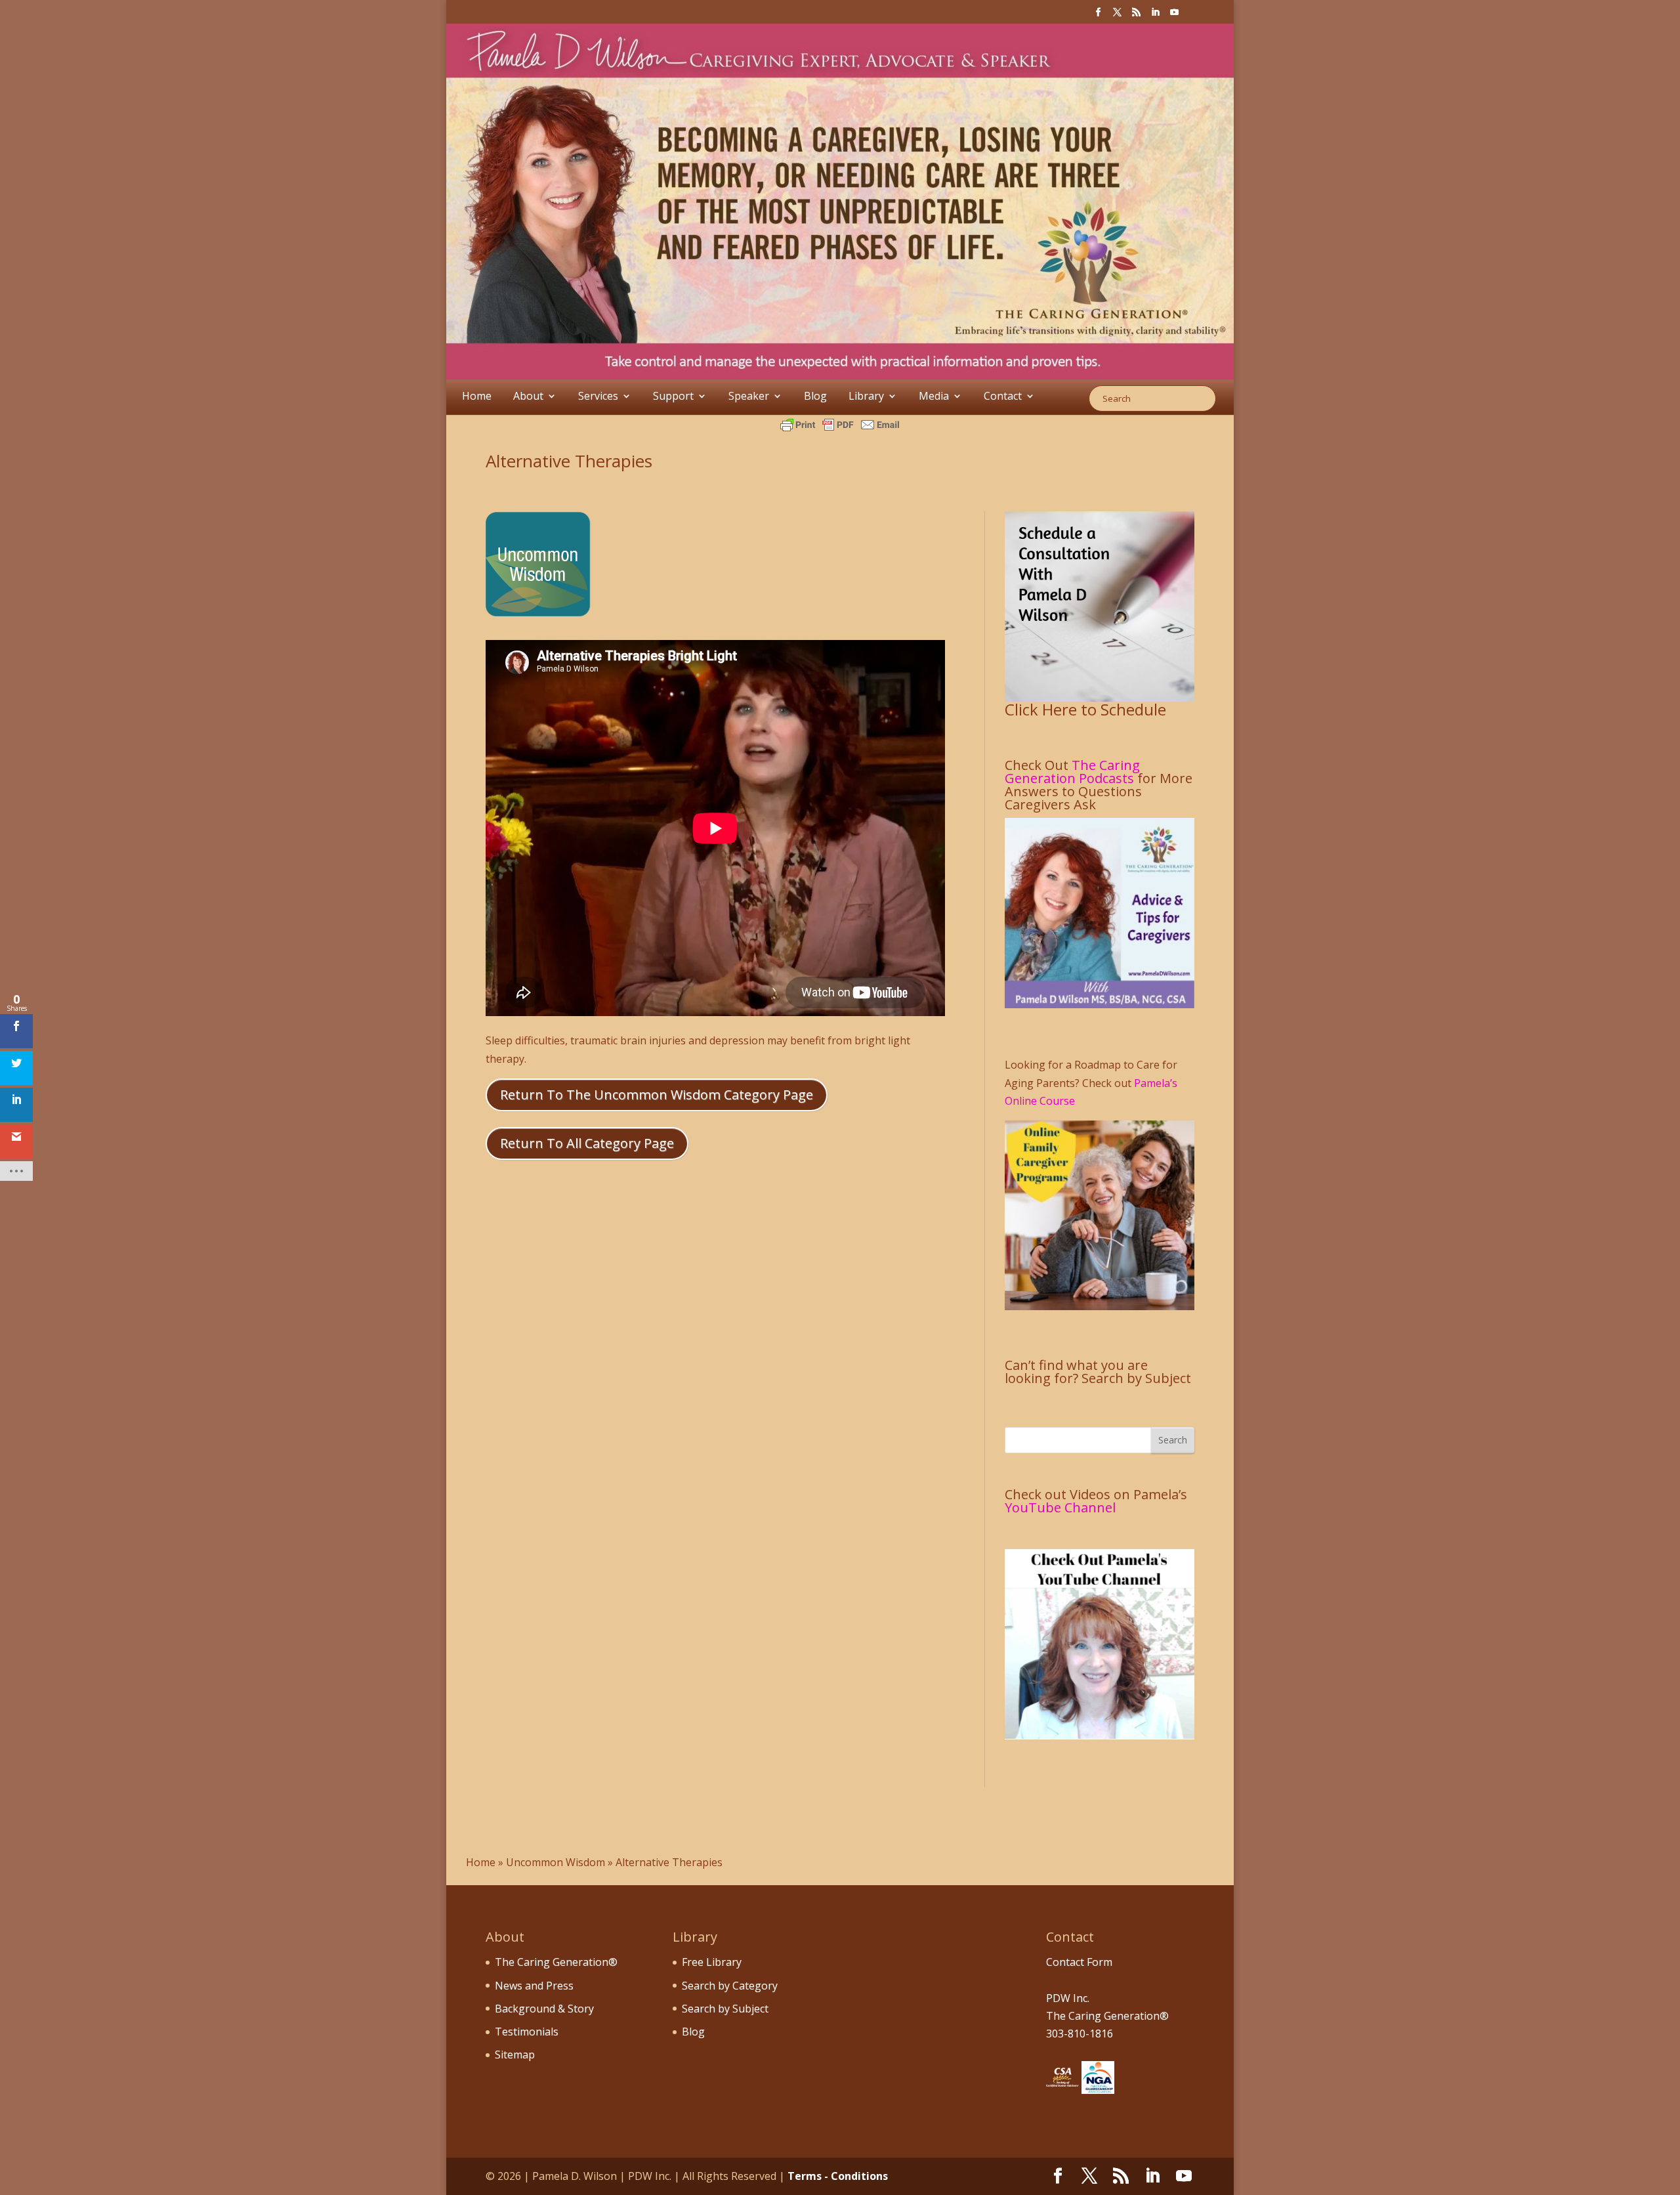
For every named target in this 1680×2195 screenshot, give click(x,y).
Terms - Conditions (838, 2176)
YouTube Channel (1060, 1507)
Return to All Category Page (587, 1143)
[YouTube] (1174, 16)
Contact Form (1079, 1962)
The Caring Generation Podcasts (1072, 772)
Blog (815, 396)
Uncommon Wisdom (556, 1862)
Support (673, 396)
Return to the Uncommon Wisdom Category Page (657, 1095)
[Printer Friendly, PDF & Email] (840, 425)
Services (598, 396)
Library (866, 396)
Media (934, 396)
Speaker (749, 396)
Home (477, 396)
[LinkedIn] (1155, 16)
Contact (1003, 396)
